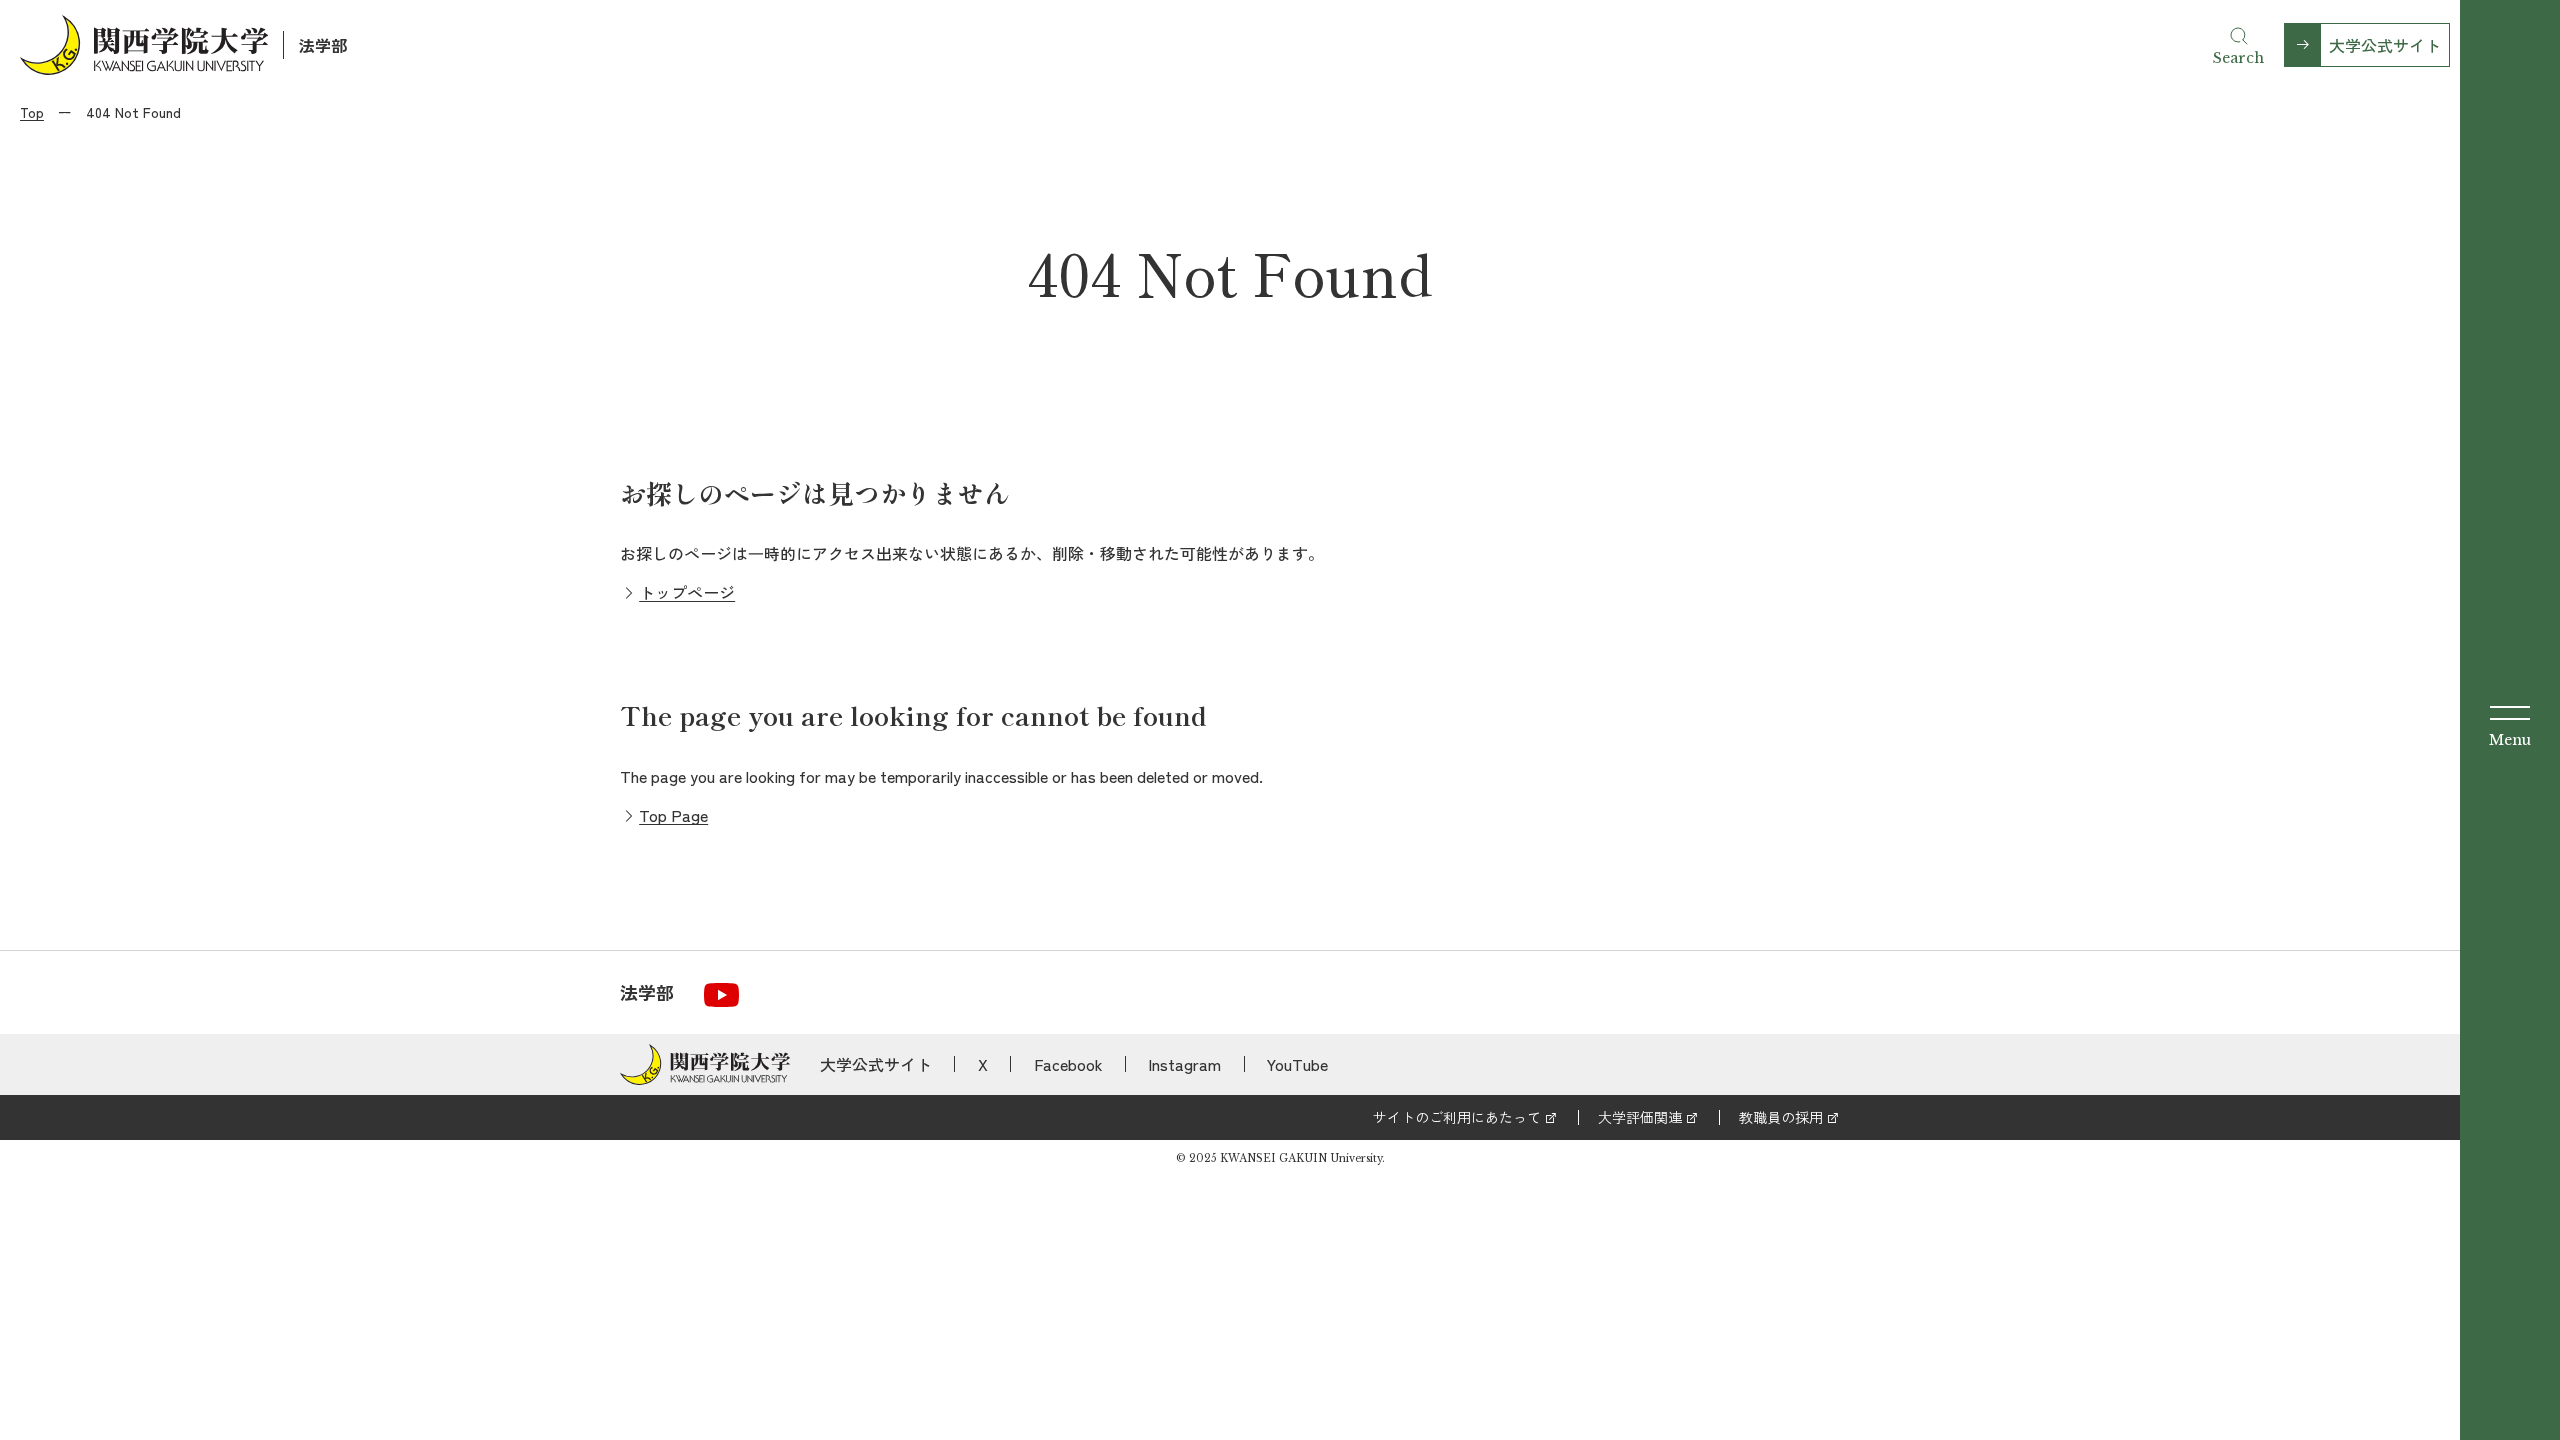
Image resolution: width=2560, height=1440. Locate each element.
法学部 (323, 45)
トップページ (687, 592)
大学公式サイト (2385, 45)
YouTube (1297, 1064)
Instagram (1184, 1064)
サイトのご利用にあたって (1457, 1117)
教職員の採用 (1781, 1117)
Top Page (673, 815)
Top (32, 112)
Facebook (1068, 1064)
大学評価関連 (1640, 1117)
